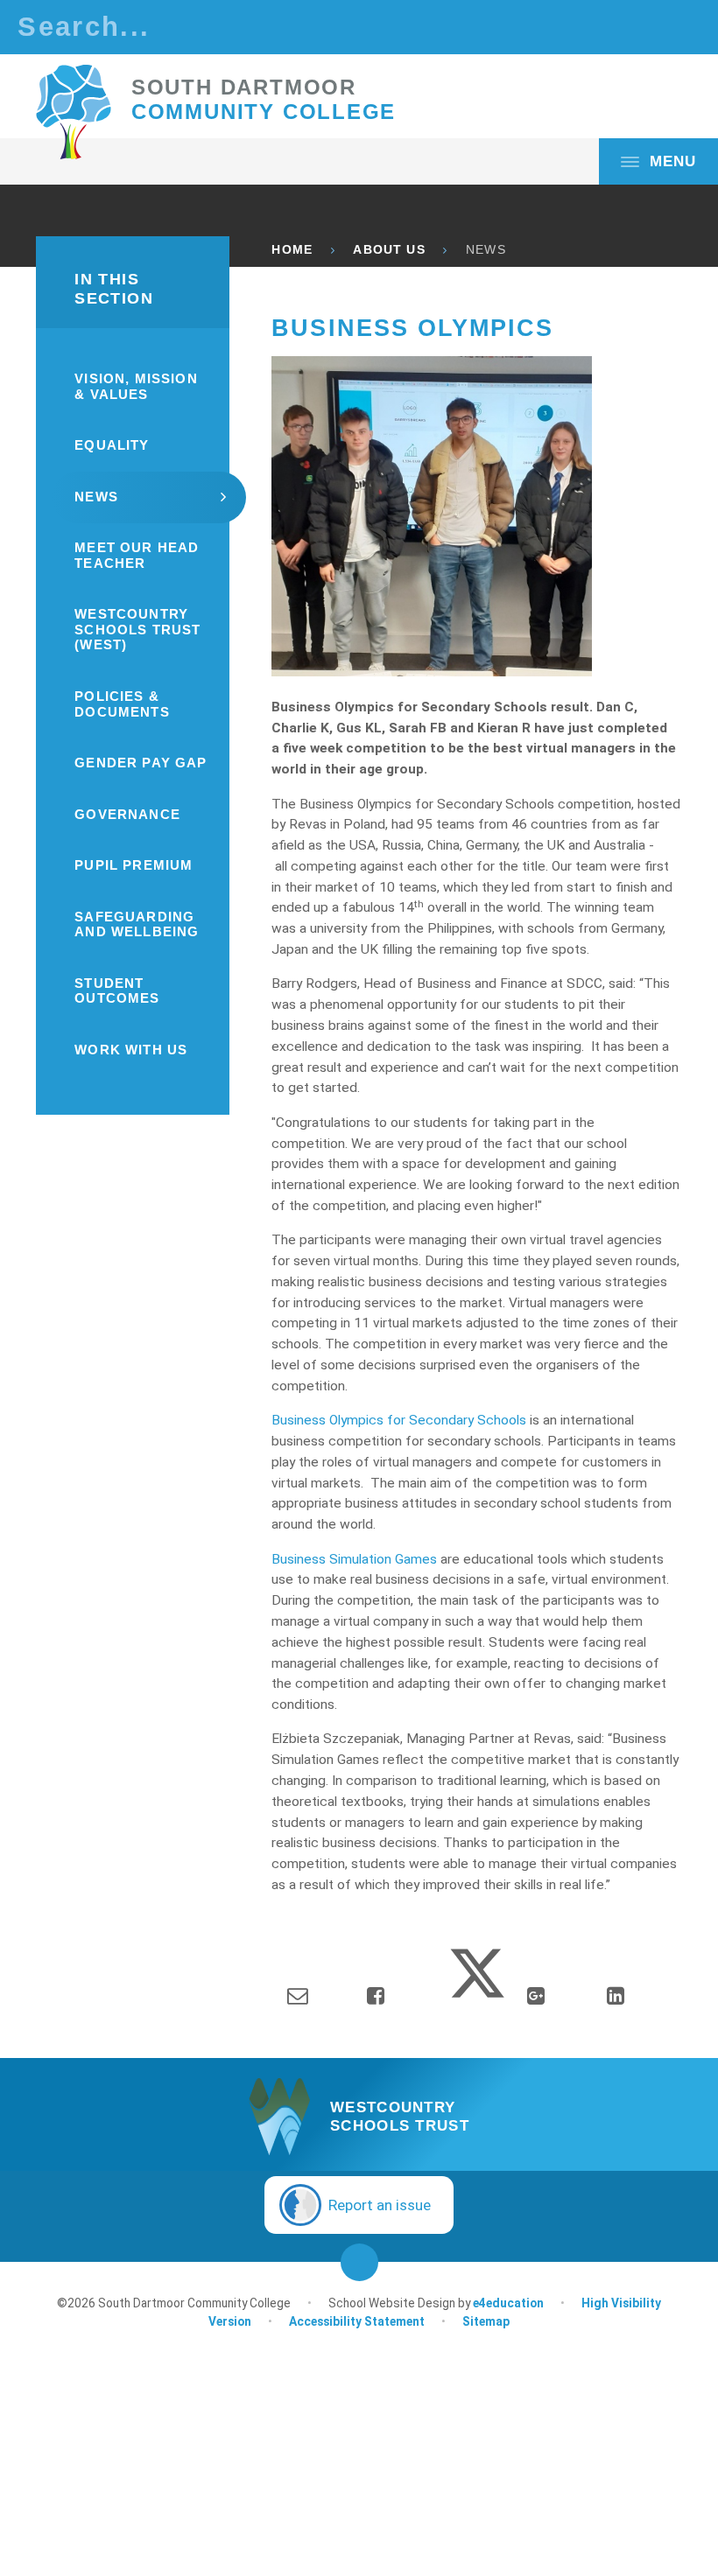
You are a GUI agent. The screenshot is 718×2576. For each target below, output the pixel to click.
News (486, 250)
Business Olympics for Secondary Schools (399, 1420)
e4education (508, 2303)
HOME (292, 250)
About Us (389, 250)
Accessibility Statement (357, 2321)
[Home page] (74, 112)
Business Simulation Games (354, 1559)
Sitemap (486, 2321)
